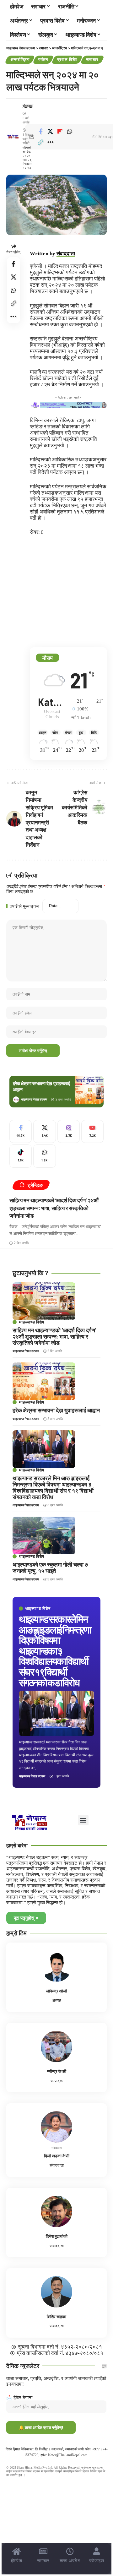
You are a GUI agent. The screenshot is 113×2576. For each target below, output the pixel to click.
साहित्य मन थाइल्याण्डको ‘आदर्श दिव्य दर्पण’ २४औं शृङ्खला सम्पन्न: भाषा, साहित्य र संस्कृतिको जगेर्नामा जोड (54, 1208)
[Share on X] (50, 131)
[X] (44, 1132)
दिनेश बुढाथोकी (57, 2236)
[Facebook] (21, 1132)
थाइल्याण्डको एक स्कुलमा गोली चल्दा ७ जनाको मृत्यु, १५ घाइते (50, 1568)
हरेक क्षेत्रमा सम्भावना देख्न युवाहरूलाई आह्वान (56, 1410)
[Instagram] (69, 1132)
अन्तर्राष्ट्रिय (20, 59)
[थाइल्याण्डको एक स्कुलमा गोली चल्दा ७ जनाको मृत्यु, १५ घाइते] (44, 1535)
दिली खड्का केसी (57, 2156)
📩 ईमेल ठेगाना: (20, 2397)
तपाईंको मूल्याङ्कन (24, 906)
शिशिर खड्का (56, 2317)
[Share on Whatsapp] (70, 131)
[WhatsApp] (44, 1156)
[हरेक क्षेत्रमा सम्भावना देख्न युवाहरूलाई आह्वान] (89, 1090)
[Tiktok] (21, 1156)
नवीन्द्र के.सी (57, 2071)
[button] (40, 142)
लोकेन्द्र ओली (56, 1991)
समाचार (92, 59)
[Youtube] (92, 1132)
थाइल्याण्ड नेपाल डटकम (34, 1099)
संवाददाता (28, 106)
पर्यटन (43, 59)
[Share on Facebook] (40, 131)
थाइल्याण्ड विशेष (38, 1609)
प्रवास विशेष (67, 59)
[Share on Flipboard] (60, 131)
